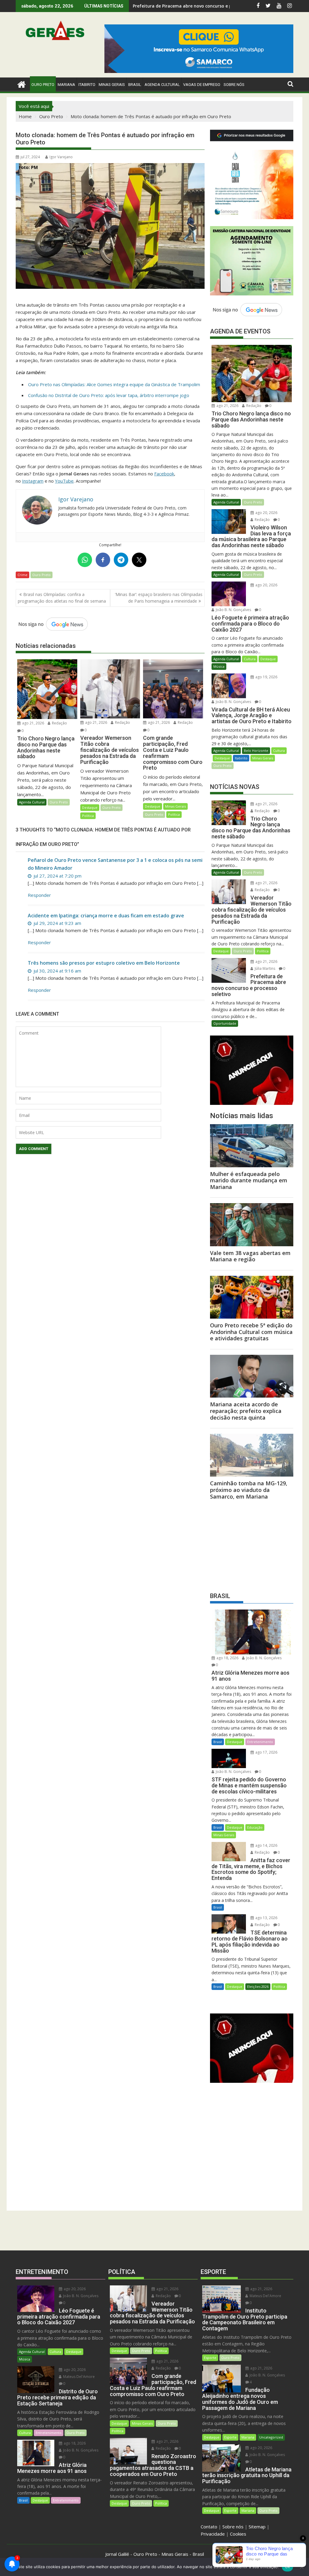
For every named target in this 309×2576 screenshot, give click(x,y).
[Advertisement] (252, 1544)
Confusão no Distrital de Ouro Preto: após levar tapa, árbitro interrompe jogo (109, 395)
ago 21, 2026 (33, 723)
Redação (59, 723)
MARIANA (66, 85)
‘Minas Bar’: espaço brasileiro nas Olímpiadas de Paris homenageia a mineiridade (159, 598)
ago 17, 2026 (266, 1752)
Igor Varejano (61, 157)
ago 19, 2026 (266, 677)
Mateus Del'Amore (78, 2377)
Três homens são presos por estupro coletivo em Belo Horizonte (104, 963)
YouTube (64, 481)
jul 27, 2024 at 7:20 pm (57, 876)
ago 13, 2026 (266, 1918)
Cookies (238, 2534)
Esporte (210, 2358)
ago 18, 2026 (227, 1658)
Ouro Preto (41, 575)
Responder (39, 895)
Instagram (33, 481)
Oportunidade (225, 1023)
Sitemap (257, 2527)
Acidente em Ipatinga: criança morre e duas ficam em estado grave (106, 916)
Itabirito (241, 758)
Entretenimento (260, 1742)
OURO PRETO (43, 85)
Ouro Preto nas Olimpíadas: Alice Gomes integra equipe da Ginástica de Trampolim (114, 384)
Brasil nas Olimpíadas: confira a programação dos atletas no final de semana (62, 598)
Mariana (248, 2437)
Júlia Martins (264, 968)
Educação (255, 1827)
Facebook (164, 474)
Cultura (250, 659)
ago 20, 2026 (266, 513)
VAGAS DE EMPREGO (202, 85)
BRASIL (135, 85)
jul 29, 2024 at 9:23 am (57, 923)
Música (219, 666)
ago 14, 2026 (266, 1845)
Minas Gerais (175, 806)
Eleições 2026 (258, 1986)
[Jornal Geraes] (22, 84)
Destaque (90, 807)
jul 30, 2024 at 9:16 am (57, 971)
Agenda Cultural (162, 85)
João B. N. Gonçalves (233, 610)
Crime (22, 575)
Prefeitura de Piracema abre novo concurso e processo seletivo (200, 6)
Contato (209, 2527)
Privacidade (213, 2534)
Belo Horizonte (256, 750)
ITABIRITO (87, 85)
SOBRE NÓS (234, 85)
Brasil (218, 1742)
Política (88, 816)
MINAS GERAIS (112, 85)
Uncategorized (271, 2437)
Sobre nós (233, 2527)
